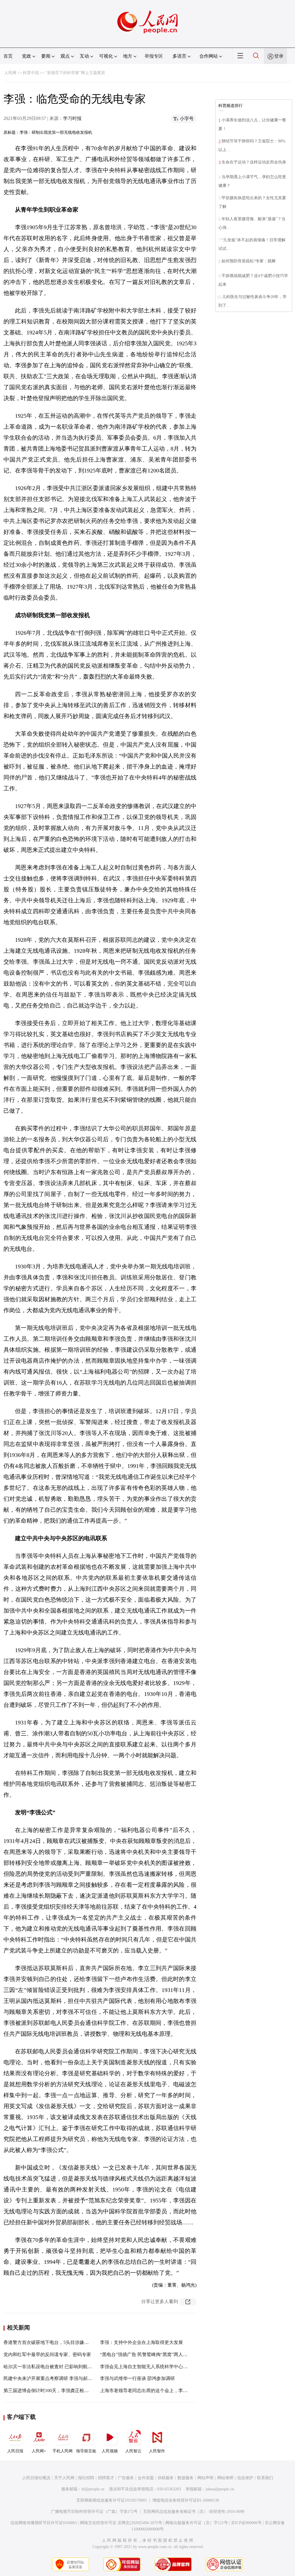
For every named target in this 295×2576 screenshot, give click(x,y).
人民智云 (133, 2451)
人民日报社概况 (36, 2478)
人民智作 (157, 2451)
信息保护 (245, 2478)
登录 (279, 56)
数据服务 (186, 2478)
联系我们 (265, 2478)
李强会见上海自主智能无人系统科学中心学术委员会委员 (158, 2367)
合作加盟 (146, 2478)
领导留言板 (86, 2451)
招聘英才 (106, 2478)
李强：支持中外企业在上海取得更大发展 (141, 2342)
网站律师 (225, 2478)
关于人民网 (64, 2478)
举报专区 (154, 56)
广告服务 (126, 2478)
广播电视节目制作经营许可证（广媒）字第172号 (94, 2512)
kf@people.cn (93, 2489)
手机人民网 (63, 2451)
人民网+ (39, 2451)
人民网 (10, 73)
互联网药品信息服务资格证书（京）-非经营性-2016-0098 (194, 2512)
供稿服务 (166, 2478)
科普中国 (31, 73)
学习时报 (72, 118)
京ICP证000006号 (246, 2523)
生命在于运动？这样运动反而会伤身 (254, 162)
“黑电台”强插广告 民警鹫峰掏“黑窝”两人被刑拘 (148, 2354)
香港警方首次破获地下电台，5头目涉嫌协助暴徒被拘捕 (60, 2342)
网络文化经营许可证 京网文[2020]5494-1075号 (121, 2523)
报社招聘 (86, 2478)
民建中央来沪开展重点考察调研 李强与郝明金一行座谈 (59, 2378)
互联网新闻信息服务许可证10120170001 (112, 2500)
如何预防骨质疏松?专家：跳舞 (249, 261)
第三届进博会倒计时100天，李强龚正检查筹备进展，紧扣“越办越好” (73, 2390)
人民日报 (15, 2451)
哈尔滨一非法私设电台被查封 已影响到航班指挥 (52, 2367)
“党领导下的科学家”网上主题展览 (75, 73)
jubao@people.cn (220, 2489)
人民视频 (110, 2451)
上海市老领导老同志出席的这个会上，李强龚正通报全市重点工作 (167, 2390)
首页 (8, 56)
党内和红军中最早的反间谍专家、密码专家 (47, 2354)
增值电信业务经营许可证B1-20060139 (186, 2500)
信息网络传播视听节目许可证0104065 (44, 2523)
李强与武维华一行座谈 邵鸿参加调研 (137, 2378)
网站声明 (205, 2478)
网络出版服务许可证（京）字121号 (197, 2523)
